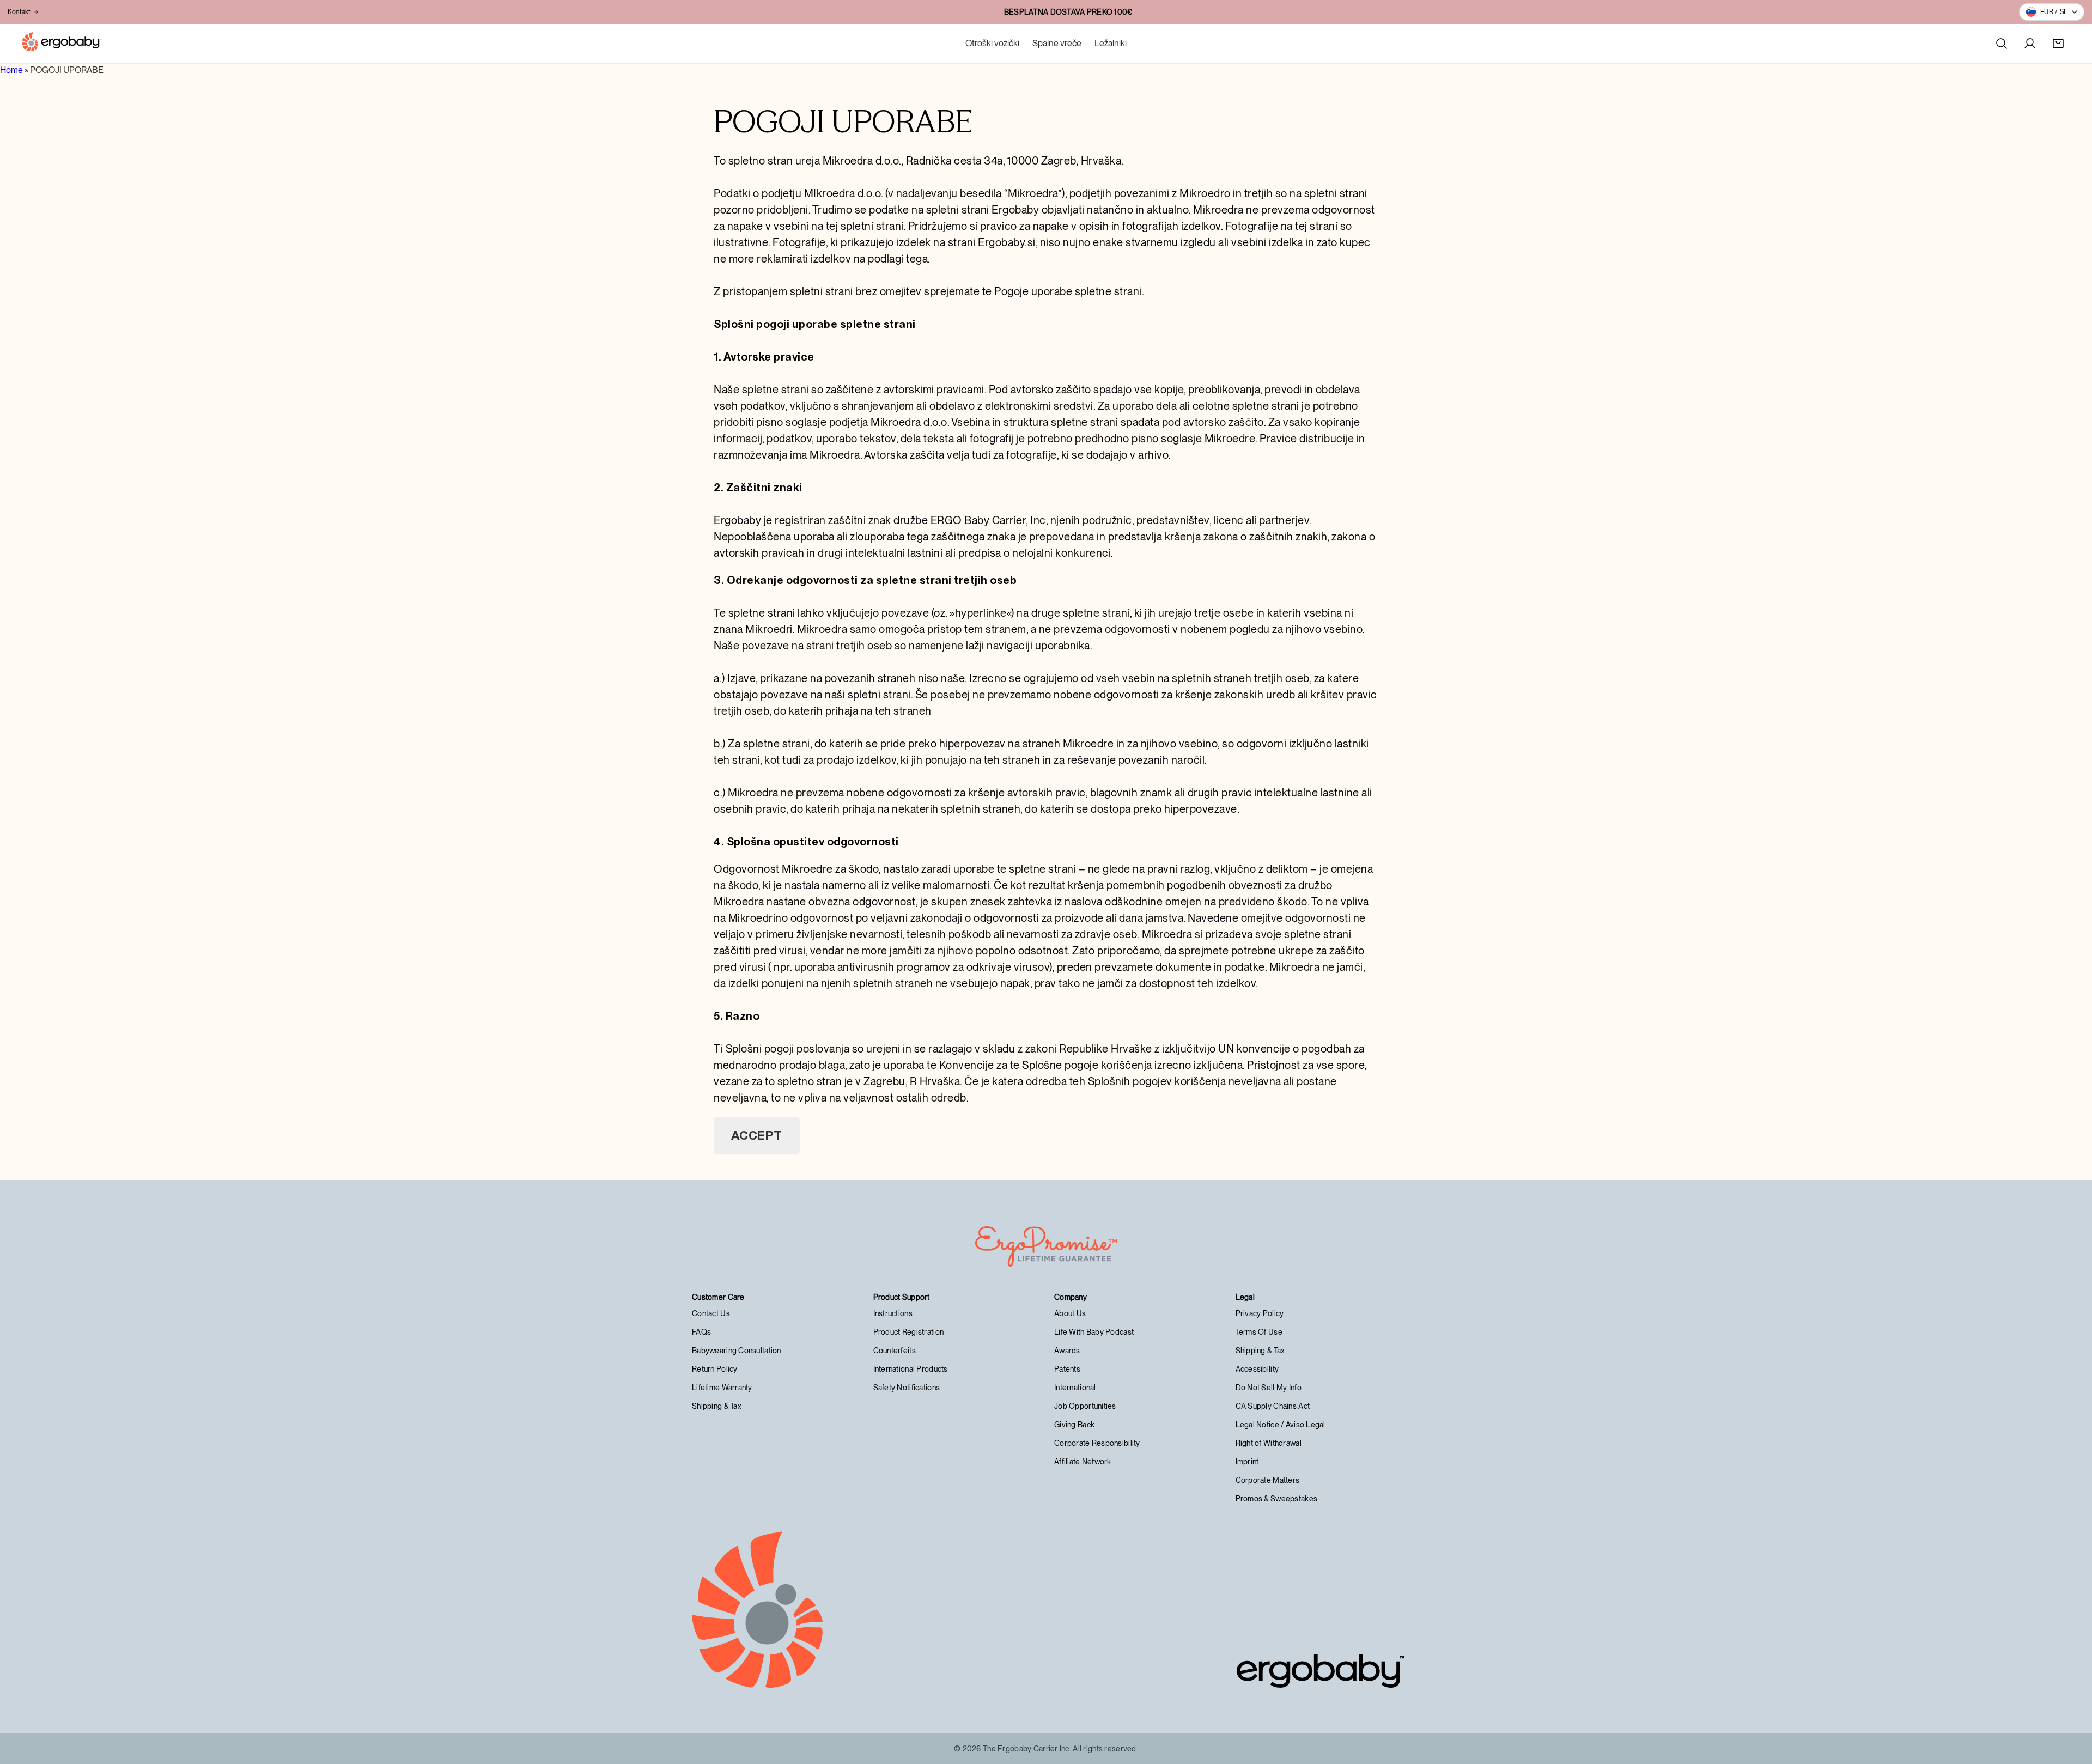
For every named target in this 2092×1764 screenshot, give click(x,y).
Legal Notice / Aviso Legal (1281, 1425)
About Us (1070, 1313)
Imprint (1247, 1462)
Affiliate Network (1083, 1462)
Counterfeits (895, 1351)
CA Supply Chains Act (1273, 1406)
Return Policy (715, 1369)
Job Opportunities (1085, 1406)
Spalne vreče (1057, 43)
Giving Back (1074, 1425)
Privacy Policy (1260, 1313)
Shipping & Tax (717, 1406)
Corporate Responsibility (1097, 1443)
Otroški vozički (992, 43)
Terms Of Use (1259, 1332)
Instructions (893, 1313)
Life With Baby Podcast (1094, 1332)
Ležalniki (1111, 43)
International (1075, 1388)
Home (11, 70)
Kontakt (19, 12)
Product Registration (909, 1332)
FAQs (701, 1332)
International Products (911, 1369)
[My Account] (2030, 44)
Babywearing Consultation (737, 1351)
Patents (1067, 1369)
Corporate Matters (1268, 1480)
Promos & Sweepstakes (1277, 1499)
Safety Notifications (907, 1388)
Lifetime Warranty (722, 1388)
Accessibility (1257, 1369)
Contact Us (711, 1313)
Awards (1067, 1351)
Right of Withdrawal (1269, 1443)
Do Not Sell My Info (1269, 1388)
